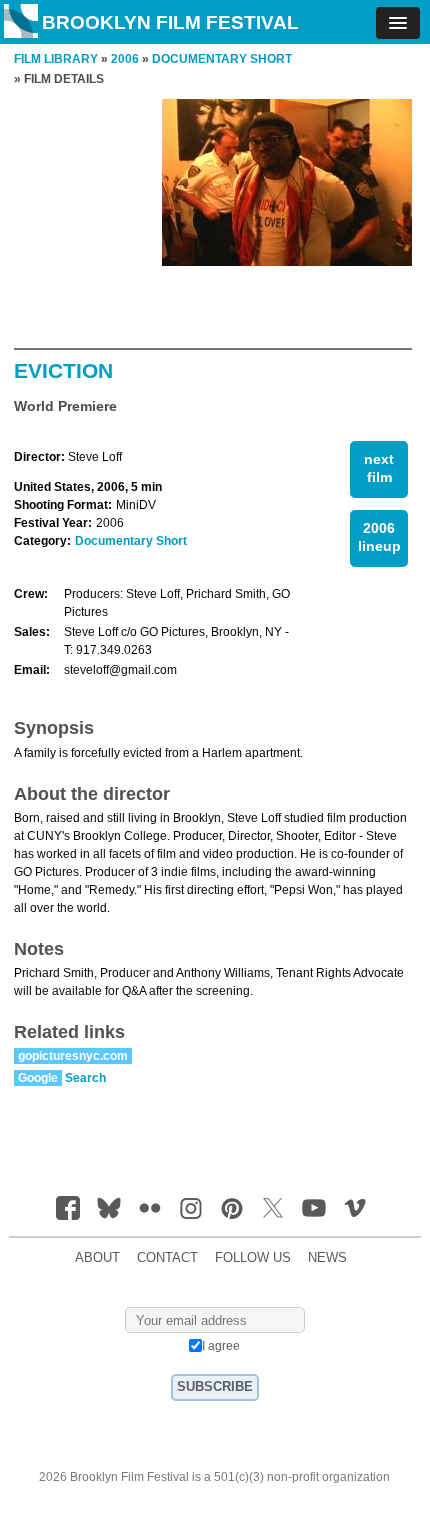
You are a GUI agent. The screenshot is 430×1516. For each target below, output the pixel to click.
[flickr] (150, 1208)
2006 (125, 59)
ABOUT (97, 1258)
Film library (56, 59)
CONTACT (167, 1258)
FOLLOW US (253, 1258)
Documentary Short (131, 541)
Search (85, 1078)
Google (38, 1078)
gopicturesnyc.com (73, 1056)
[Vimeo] (355, 1208)
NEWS (327, 1258)
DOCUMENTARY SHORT (222, 59)
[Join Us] (68, 1208)
